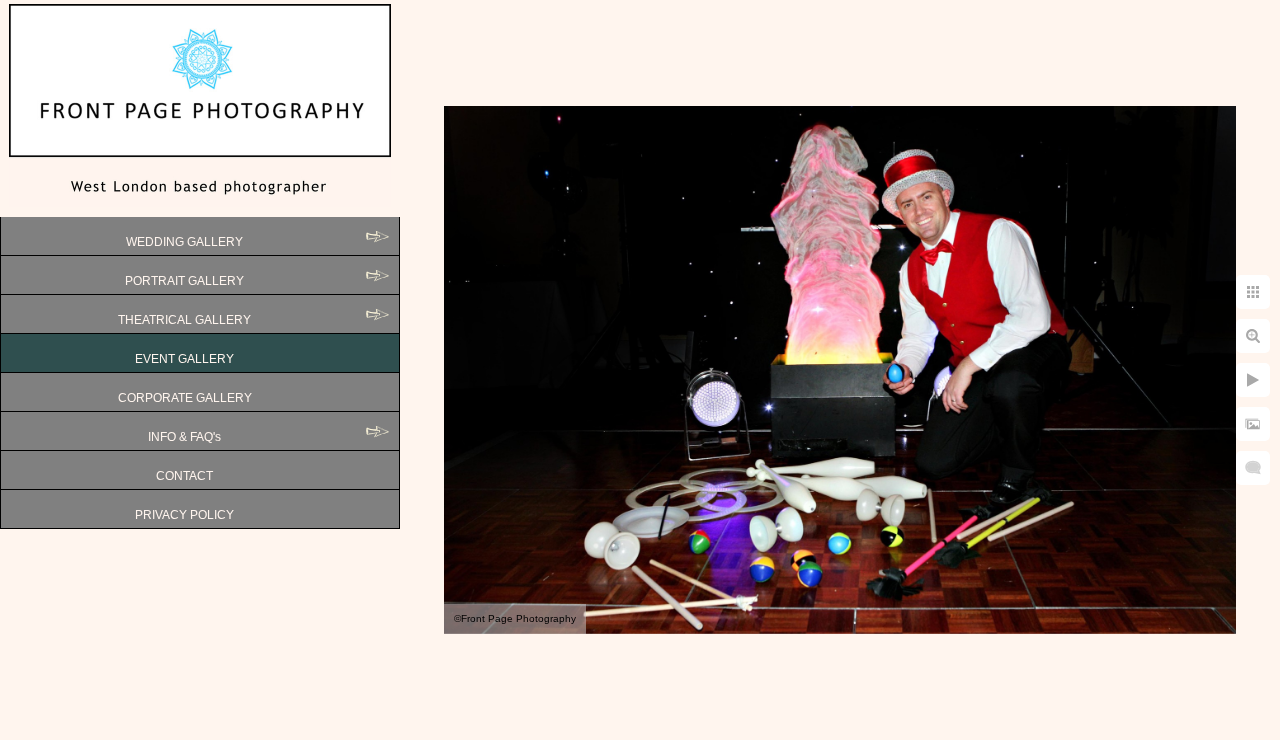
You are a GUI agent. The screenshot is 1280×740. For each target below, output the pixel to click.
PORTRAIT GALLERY (184, 281)
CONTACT (184, 476)
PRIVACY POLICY (184, 515)
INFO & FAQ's (184, 437)
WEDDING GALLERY (184, 242)
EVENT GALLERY (184, 359)
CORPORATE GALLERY (185, 398)
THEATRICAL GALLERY (184, 320)
